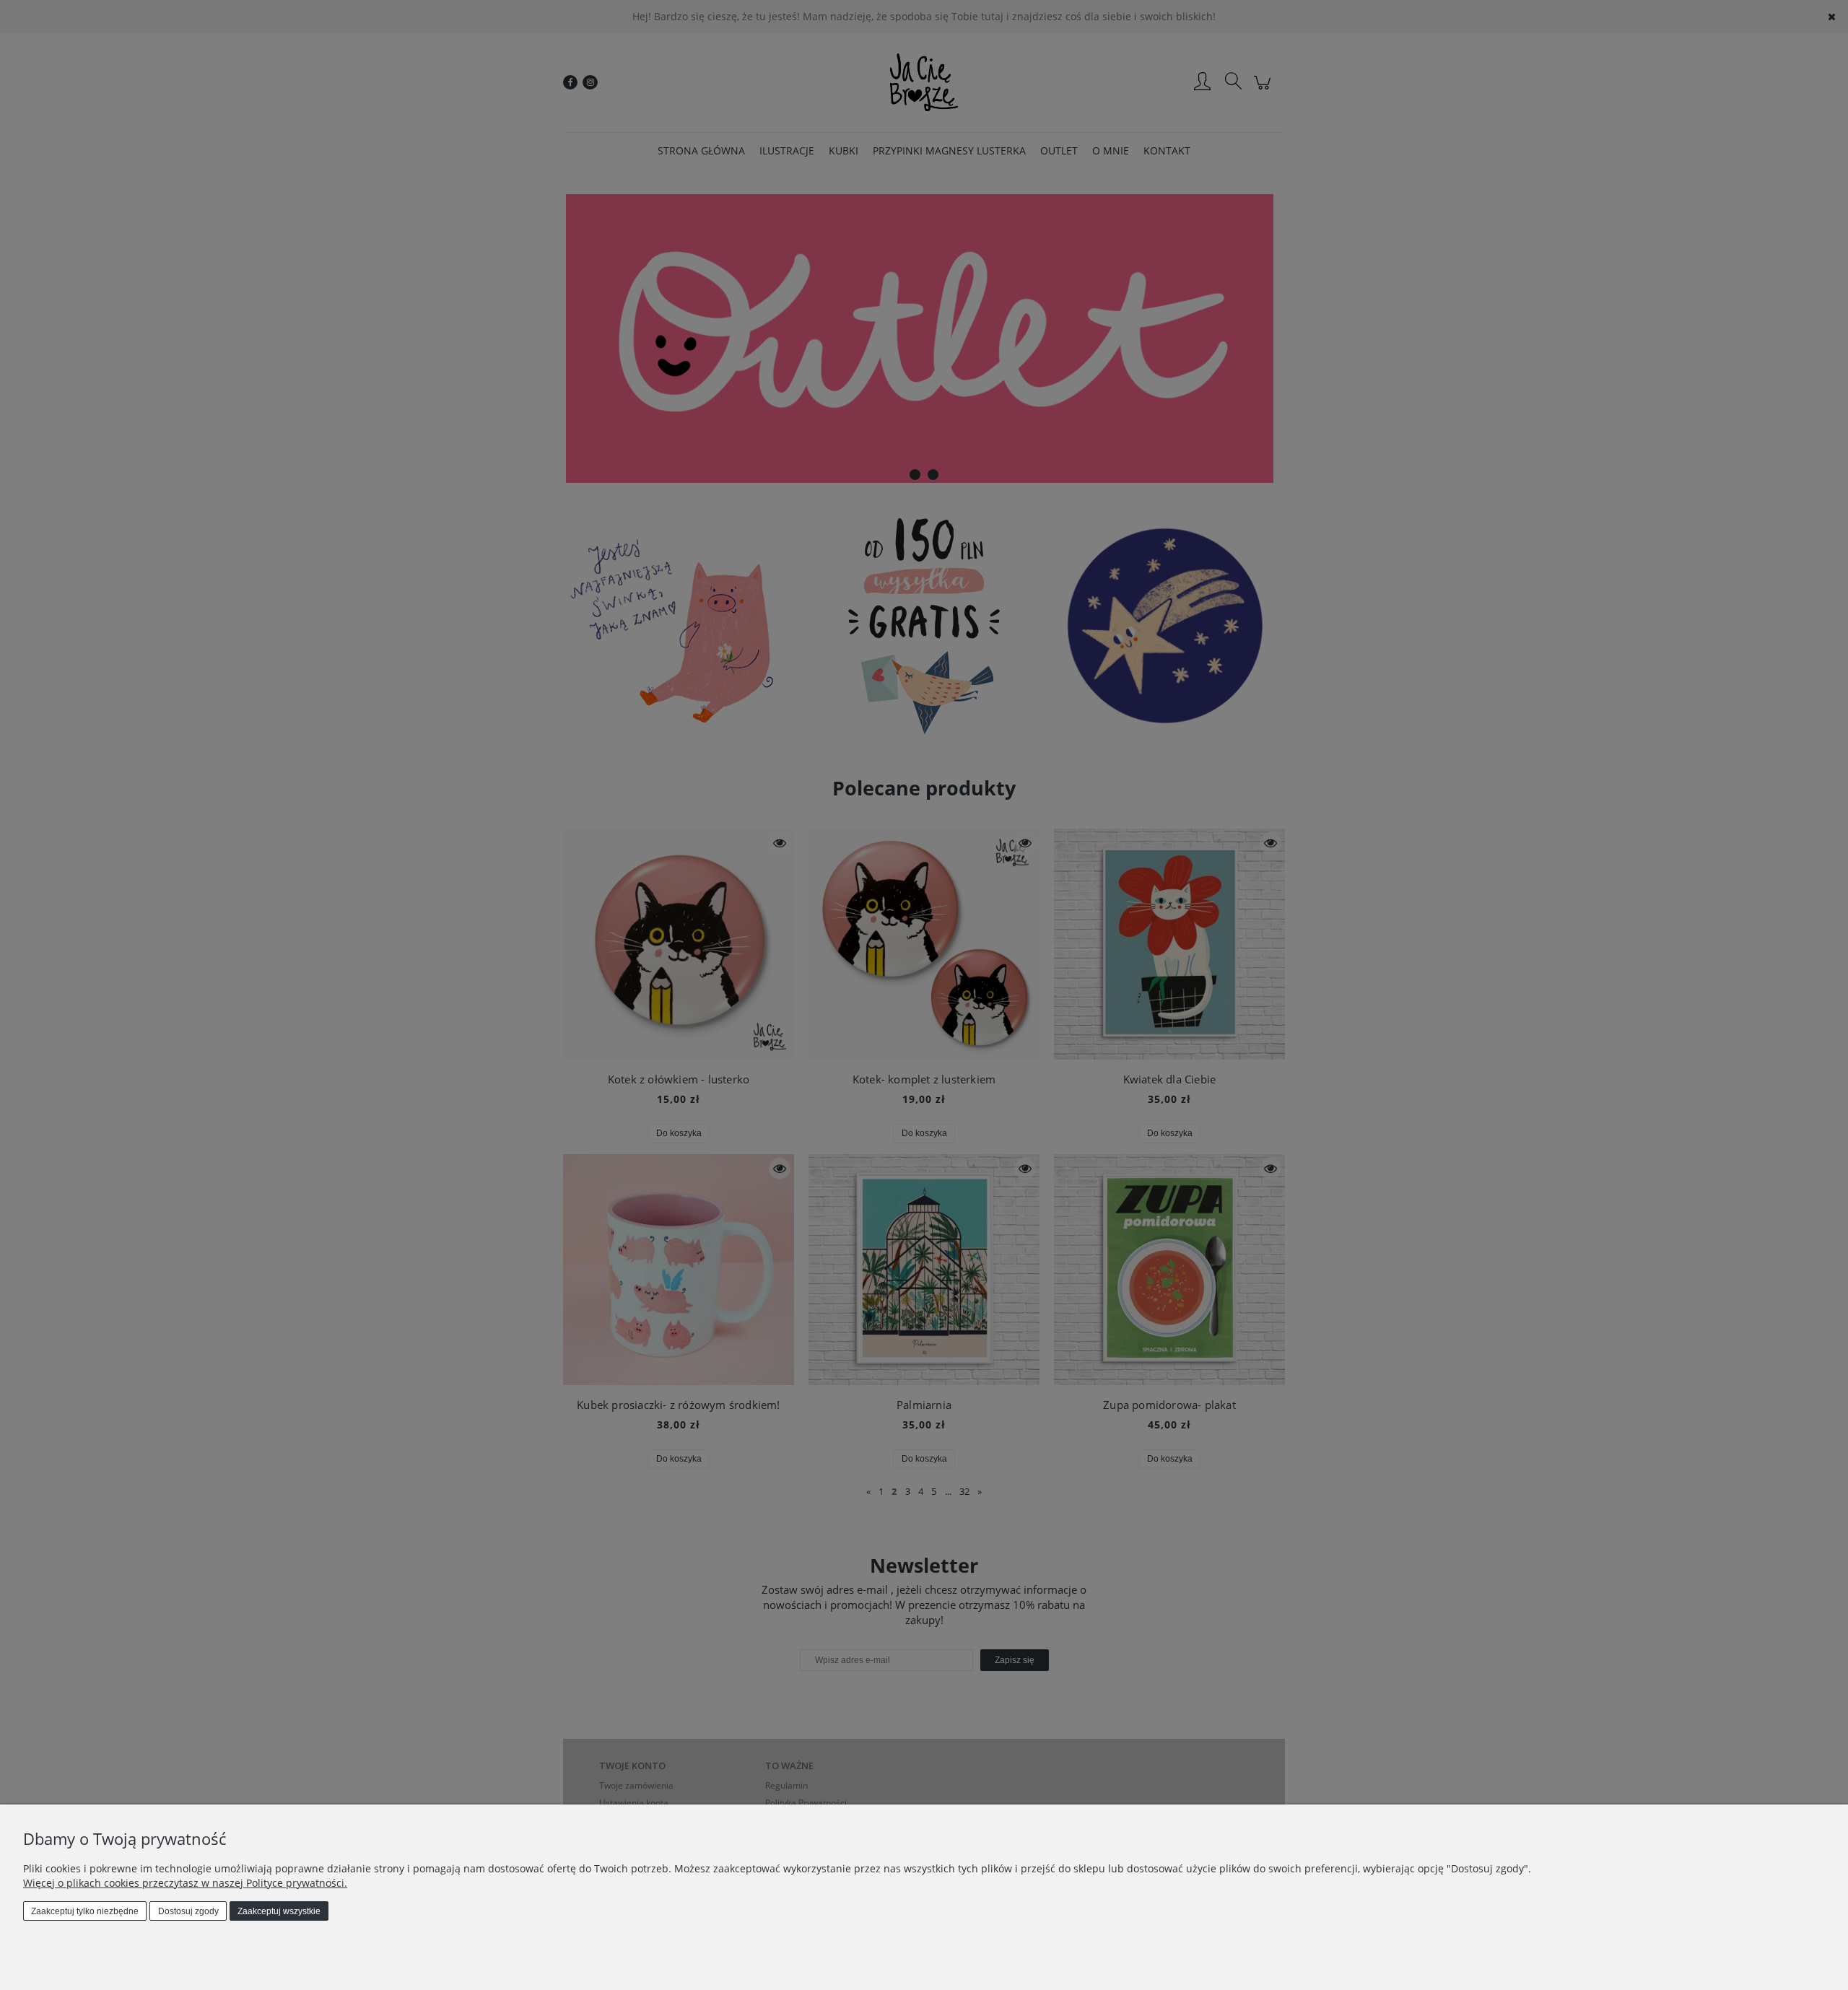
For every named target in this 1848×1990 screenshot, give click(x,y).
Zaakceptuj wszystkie (279, 1911)
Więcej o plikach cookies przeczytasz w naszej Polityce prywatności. (185, 1883)
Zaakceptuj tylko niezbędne (85, 1911)
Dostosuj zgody (188, 1911)
